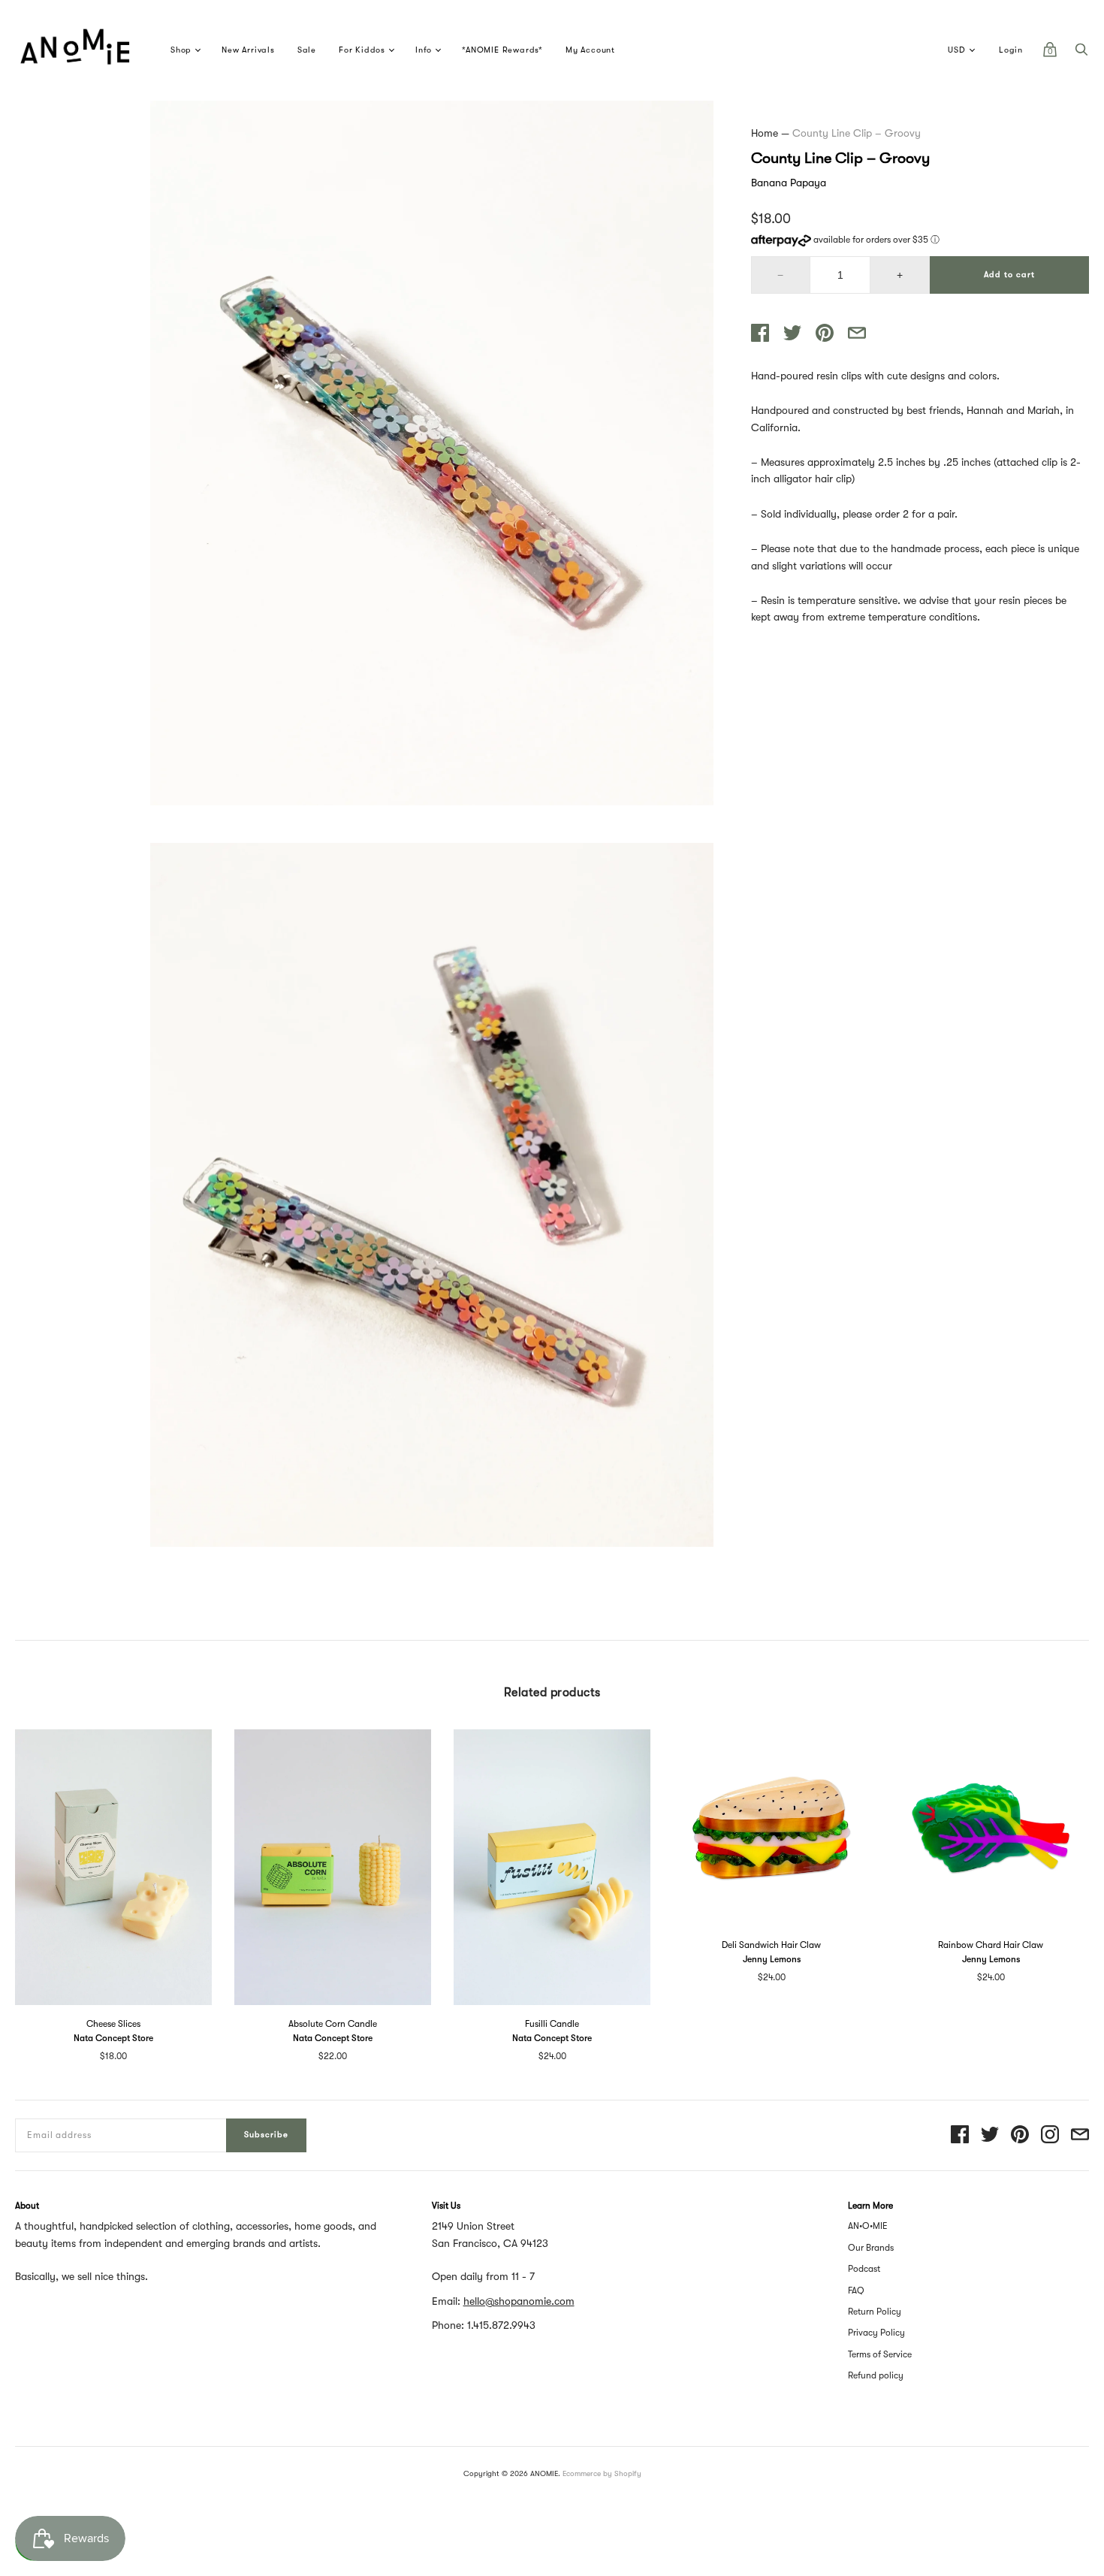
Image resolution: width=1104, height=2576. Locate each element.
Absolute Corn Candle (333, 2024)
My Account (590, 50)
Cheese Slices (113, 2024)
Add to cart (1009, 275)
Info (424, 50)
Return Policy (875, 2312)
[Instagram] (1050, 2135)
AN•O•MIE (868, 2226)
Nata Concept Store (113, 2038)
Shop (181, 50)
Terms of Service (880, 2354)
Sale (307, 50)
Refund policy (876, 2375)
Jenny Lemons (772, 1959)
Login (1011, 50)
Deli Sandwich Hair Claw (771, 1945)
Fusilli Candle (552, 2024)
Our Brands (871, 2248)
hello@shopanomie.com (519, 2301)
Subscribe (266, 2135)
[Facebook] (960, 2135)
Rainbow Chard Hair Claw (991, 1945)
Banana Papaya (789, 183)
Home (765, 133)
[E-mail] (1080, 2135)
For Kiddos (362, 50)
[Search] (1081, 53)
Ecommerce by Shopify (602, 2473)
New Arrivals (248, 50)
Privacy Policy (876, 2333)
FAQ (856, 2291)
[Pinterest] (1020, 2135)
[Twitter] (990, 2135)
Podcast (864, 2269)
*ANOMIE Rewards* (502, 50)
